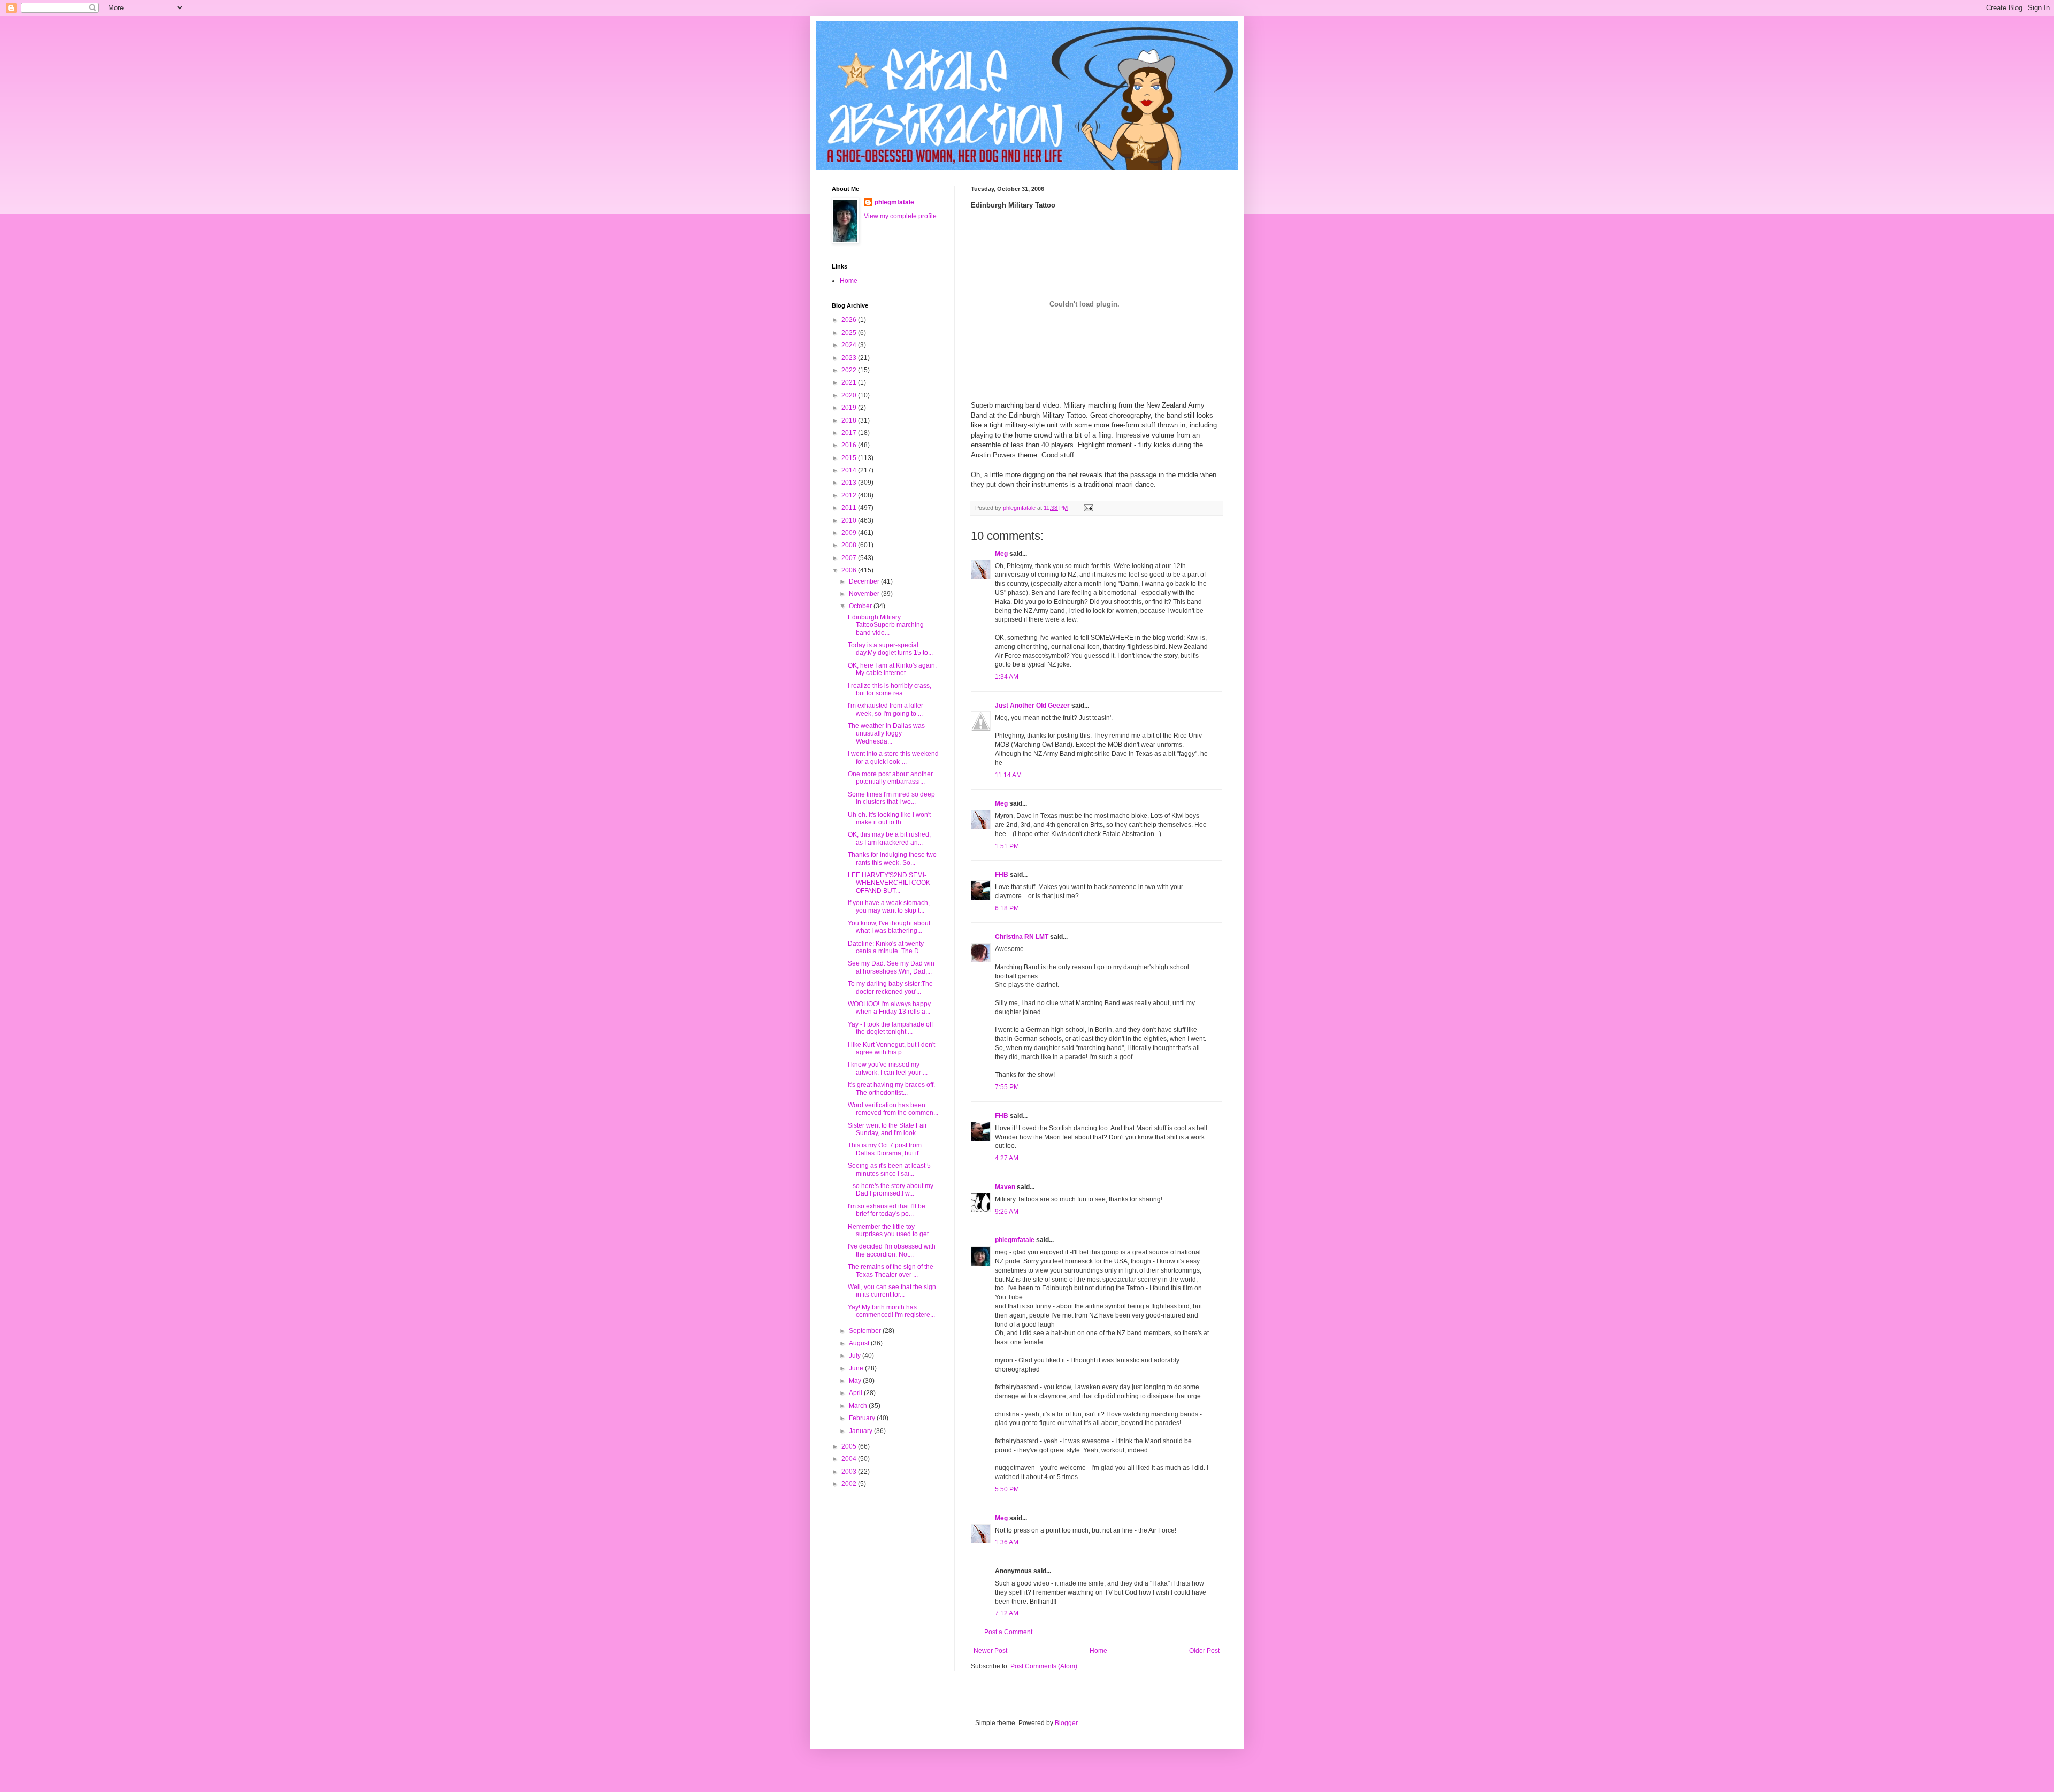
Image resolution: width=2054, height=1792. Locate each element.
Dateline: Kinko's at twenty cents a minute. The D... (886, 947)
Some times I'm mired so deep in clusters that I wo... (891, 798)
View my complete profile (900, 216)
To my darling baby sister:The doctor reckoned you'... (890, 987)
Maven (1005, 1187)
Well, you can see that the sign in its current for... (892, 1291)
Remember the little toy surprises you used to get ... (891, 1230)
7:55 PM (1007, 1087)
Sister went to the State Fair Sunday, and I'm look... (887, 1129)
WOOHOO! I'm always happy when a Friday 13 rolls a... (889, 1008)
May (856, 1381)
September (866, 1331)
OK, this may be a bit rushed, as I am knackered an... (889, 838)
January (861, 1431)
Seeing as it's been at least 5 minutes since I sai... (889, 1169)
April (856, 1393)
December (865, 581)
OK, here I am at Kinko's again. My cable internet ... (892, 669)
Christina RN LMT (1022, 937)
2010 (850, 520)
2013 (850, 483)
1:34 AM (1007, 677)
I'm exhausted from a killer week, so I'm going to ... (886, 709)
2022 (850, 370)
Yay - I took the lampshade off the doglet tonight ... (890, 1028)
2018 (850, 420)
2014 (850, 470)
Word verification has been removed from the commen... (893, 1109)
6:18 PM (1007, 908)
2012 (850, 495)
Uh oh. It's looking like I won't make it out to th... (889, 818)
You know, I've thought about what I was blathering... (889, 927)
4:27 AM (1007, 1158)
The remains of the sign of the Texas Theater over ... (891, 1270)
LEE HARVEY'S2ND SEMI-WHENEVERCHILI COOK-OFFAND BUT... (890, 883)
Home (1098, 1651)
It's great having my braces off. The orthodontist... (891, 1089)
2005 (850, 1446)
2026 (850, 320)
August (860, 1343)
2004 (850, 1459)
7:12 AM (1007, 1613)
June (857, 1368)
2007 (850, 558)
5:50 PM (1007, 1489)
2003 (850, 1472)
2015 (850, 458)
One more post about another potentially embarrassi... (890, 778)
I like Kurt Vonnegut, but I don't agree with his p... (891, 1048)
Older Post (1204, 1651)
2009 (850, 533)
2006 (850, 570)
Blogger (1066, 1723)
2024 (850, 345)
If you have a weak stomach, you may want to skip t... (889, 907)
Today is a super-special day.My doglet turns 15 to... (890, 649)
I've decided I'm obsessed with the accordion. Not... (892, 1250)
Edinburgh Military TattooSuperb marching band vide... (886, 625)
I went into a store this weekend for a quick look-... (893, 757)
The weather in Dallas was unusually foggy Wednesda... (886, 734)
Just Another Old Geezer (1032, 706)
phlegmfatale (1015, 1240)
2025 (850, 333)
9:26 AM (1007, 1212)
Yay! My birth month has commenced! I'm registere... (891, 1311)
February (863, 1418)
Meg (1001, 554)
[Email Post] (1088, 508)
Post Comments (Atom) (1044, 1666)
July (856, 1356)
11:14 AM (1008, 775)
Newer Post (990, 1651)
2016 (850, 445)
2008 (850, 545)
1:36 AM (1007, 1542)
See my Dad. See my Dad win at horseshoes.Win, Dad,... (891, 967)
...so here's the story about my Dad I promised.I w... (891, 1190)
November (865, 594)
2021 (850, 382)
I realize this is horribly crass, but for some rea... (890, 690)
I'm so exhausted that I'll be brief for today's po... (887, 1210)
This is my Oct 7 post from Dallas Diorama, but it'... (886, 1149)
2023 (850, 358)
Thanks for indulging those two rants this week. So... (892, 859)
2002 (850, 1484)
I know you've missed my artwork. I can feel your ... (888, 1068)
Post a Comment (1008, 1632)
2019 (850, 408)
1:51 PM (1007, 846)
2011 (850, 508)
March (859, 1406)
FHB (1002, 875)
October (861, 606)
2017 (850, 433)
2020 (850, 395)
